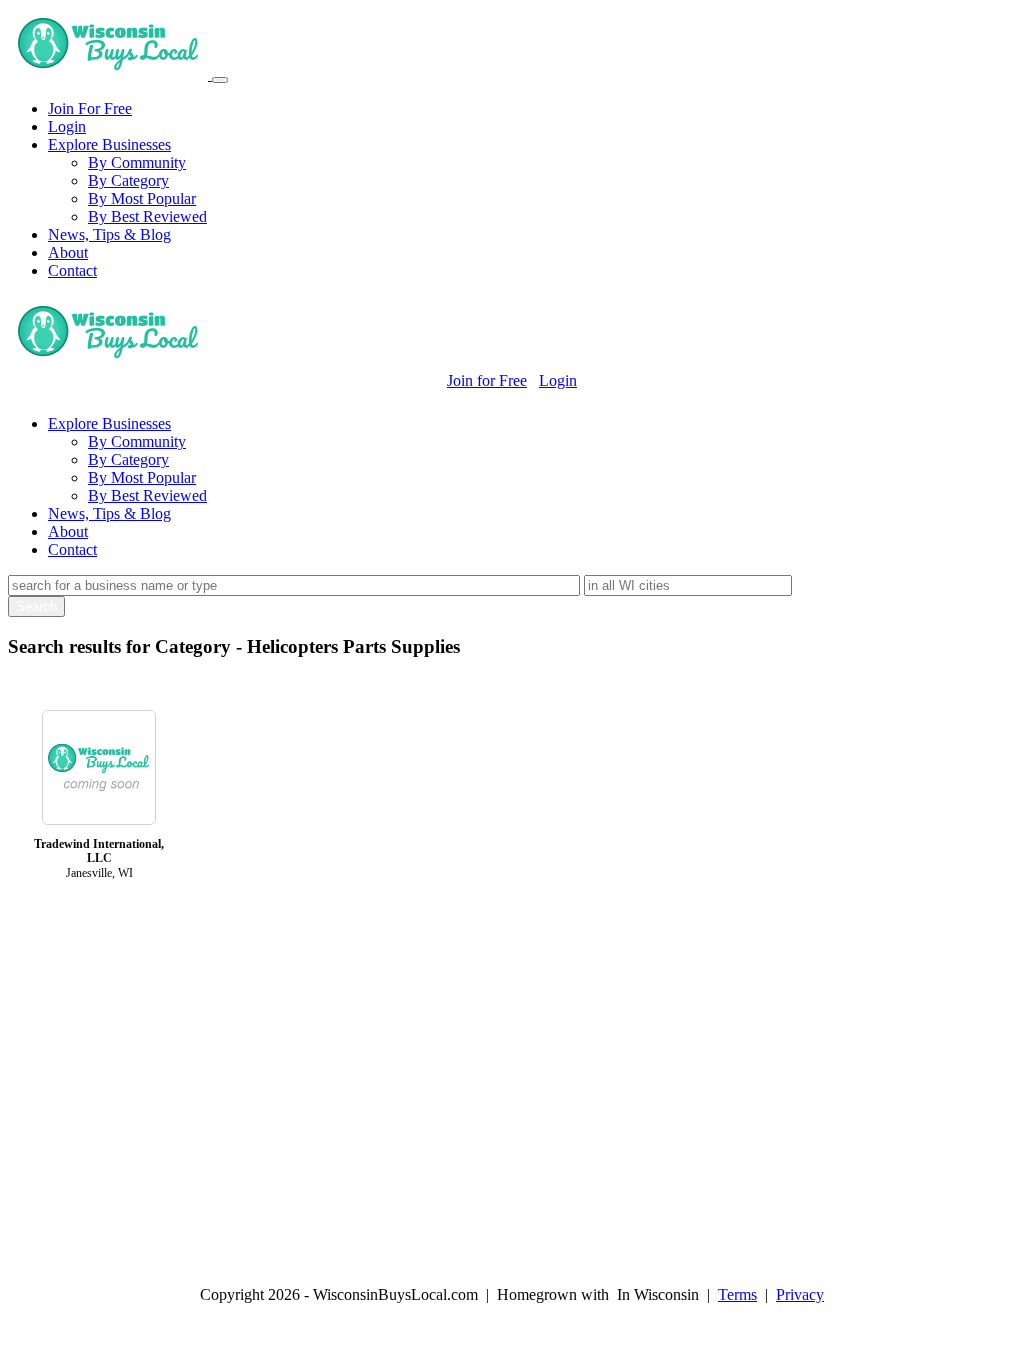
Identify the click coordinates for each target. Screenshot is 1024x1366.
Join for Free (487, 380)
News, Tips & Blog (109, 234)
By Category (128, 180)
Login (67, 126)
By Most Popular (142, 198)
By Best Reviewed (147, 216)
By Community (137, 162)
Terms (737, 1294)
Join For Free (90, 108)
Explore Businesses (109, 144)
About (68, 252)
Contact (72, 270)
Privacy (800, 1294)
